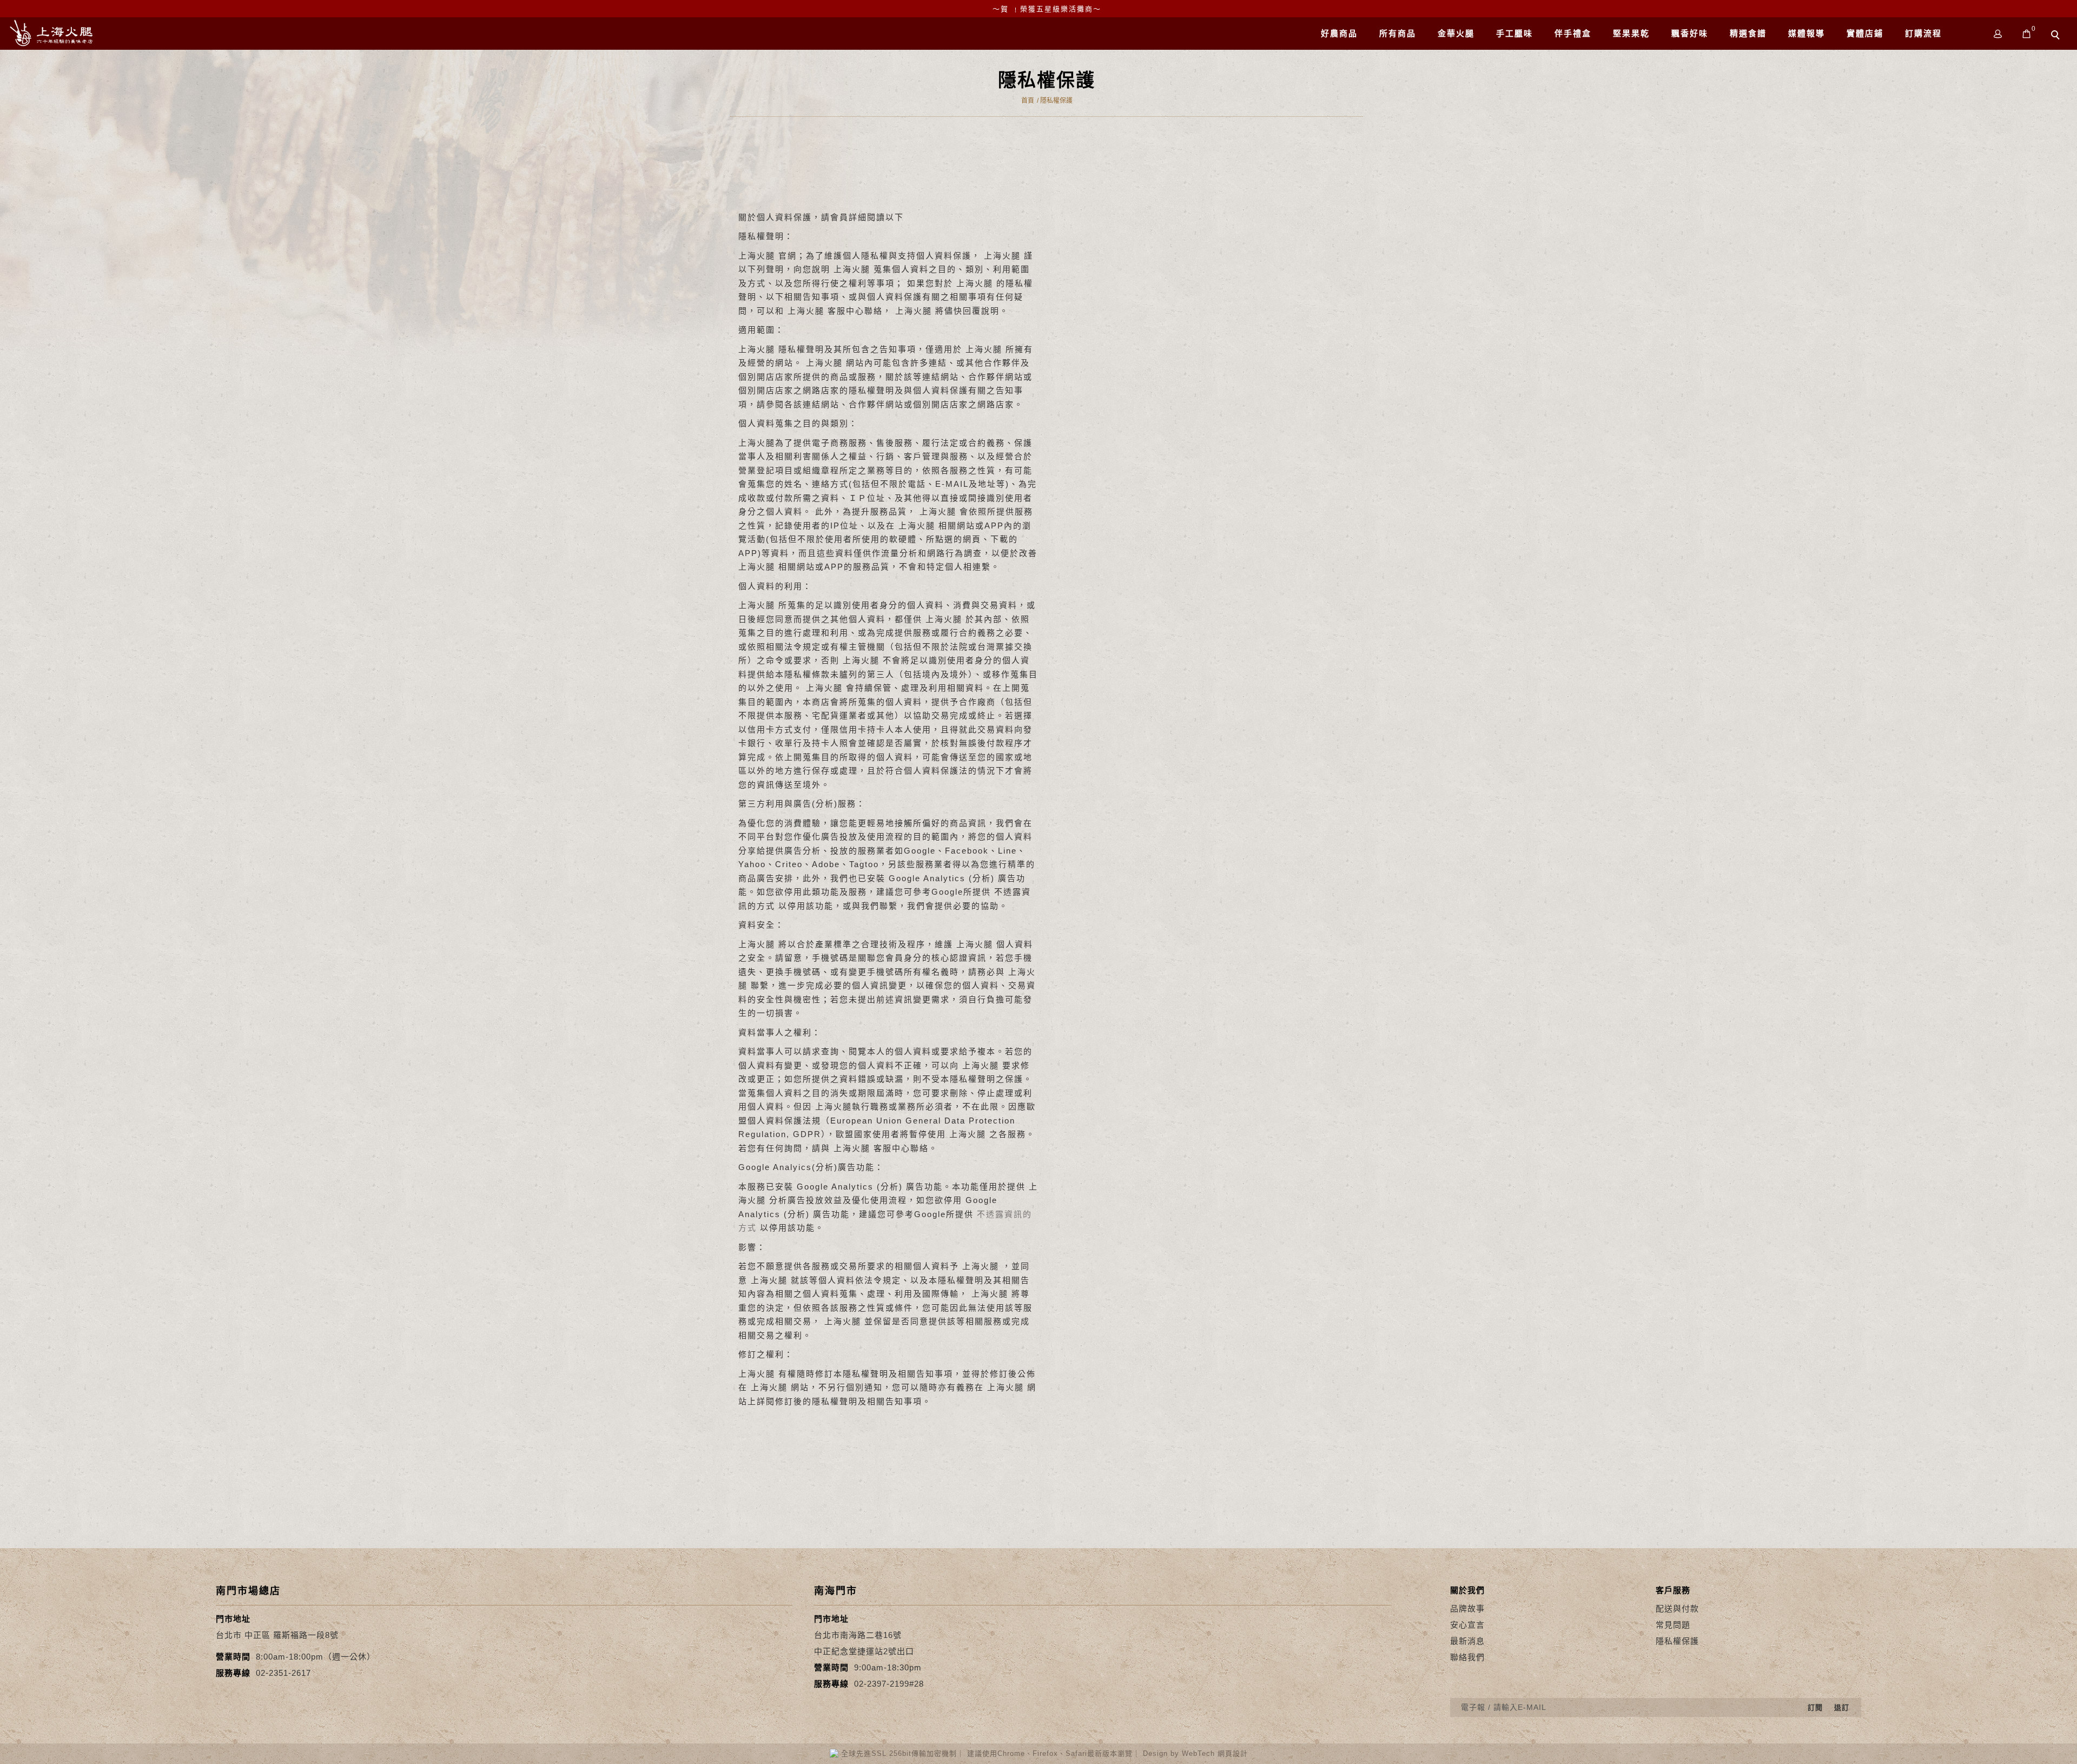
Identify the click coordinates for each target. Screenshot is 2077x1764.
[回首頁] (51, 33)
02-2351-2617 (283, 1673)
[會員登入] (1998, 33)
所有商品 (1398, 33)
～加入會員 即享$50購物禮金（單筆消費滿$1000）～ (1047, 9)
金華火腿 (1456, 33)
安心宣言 (1467, 1625)
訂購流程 (1923, 33)
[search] (2057, 36)
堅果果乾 (1631, 33)
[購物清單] (2027, 33)
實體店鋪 (1865, 33)
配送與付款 (1677, 1608)
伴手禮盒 (1573, 33)
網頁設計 (1233, 1753)
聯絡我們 (1467, 1657)
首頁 (1028, 101)
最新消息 (1467, 1641)
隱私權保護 (1056, 101)
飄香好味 (1690, 33)
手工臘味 (1514, 33)
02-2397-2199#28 (889, 1684)
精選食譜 (1748, 33)
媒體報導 (1807, 33)
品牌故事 (1467, 1608)
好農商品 (1339, 33)
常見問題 (1673, 1625)
